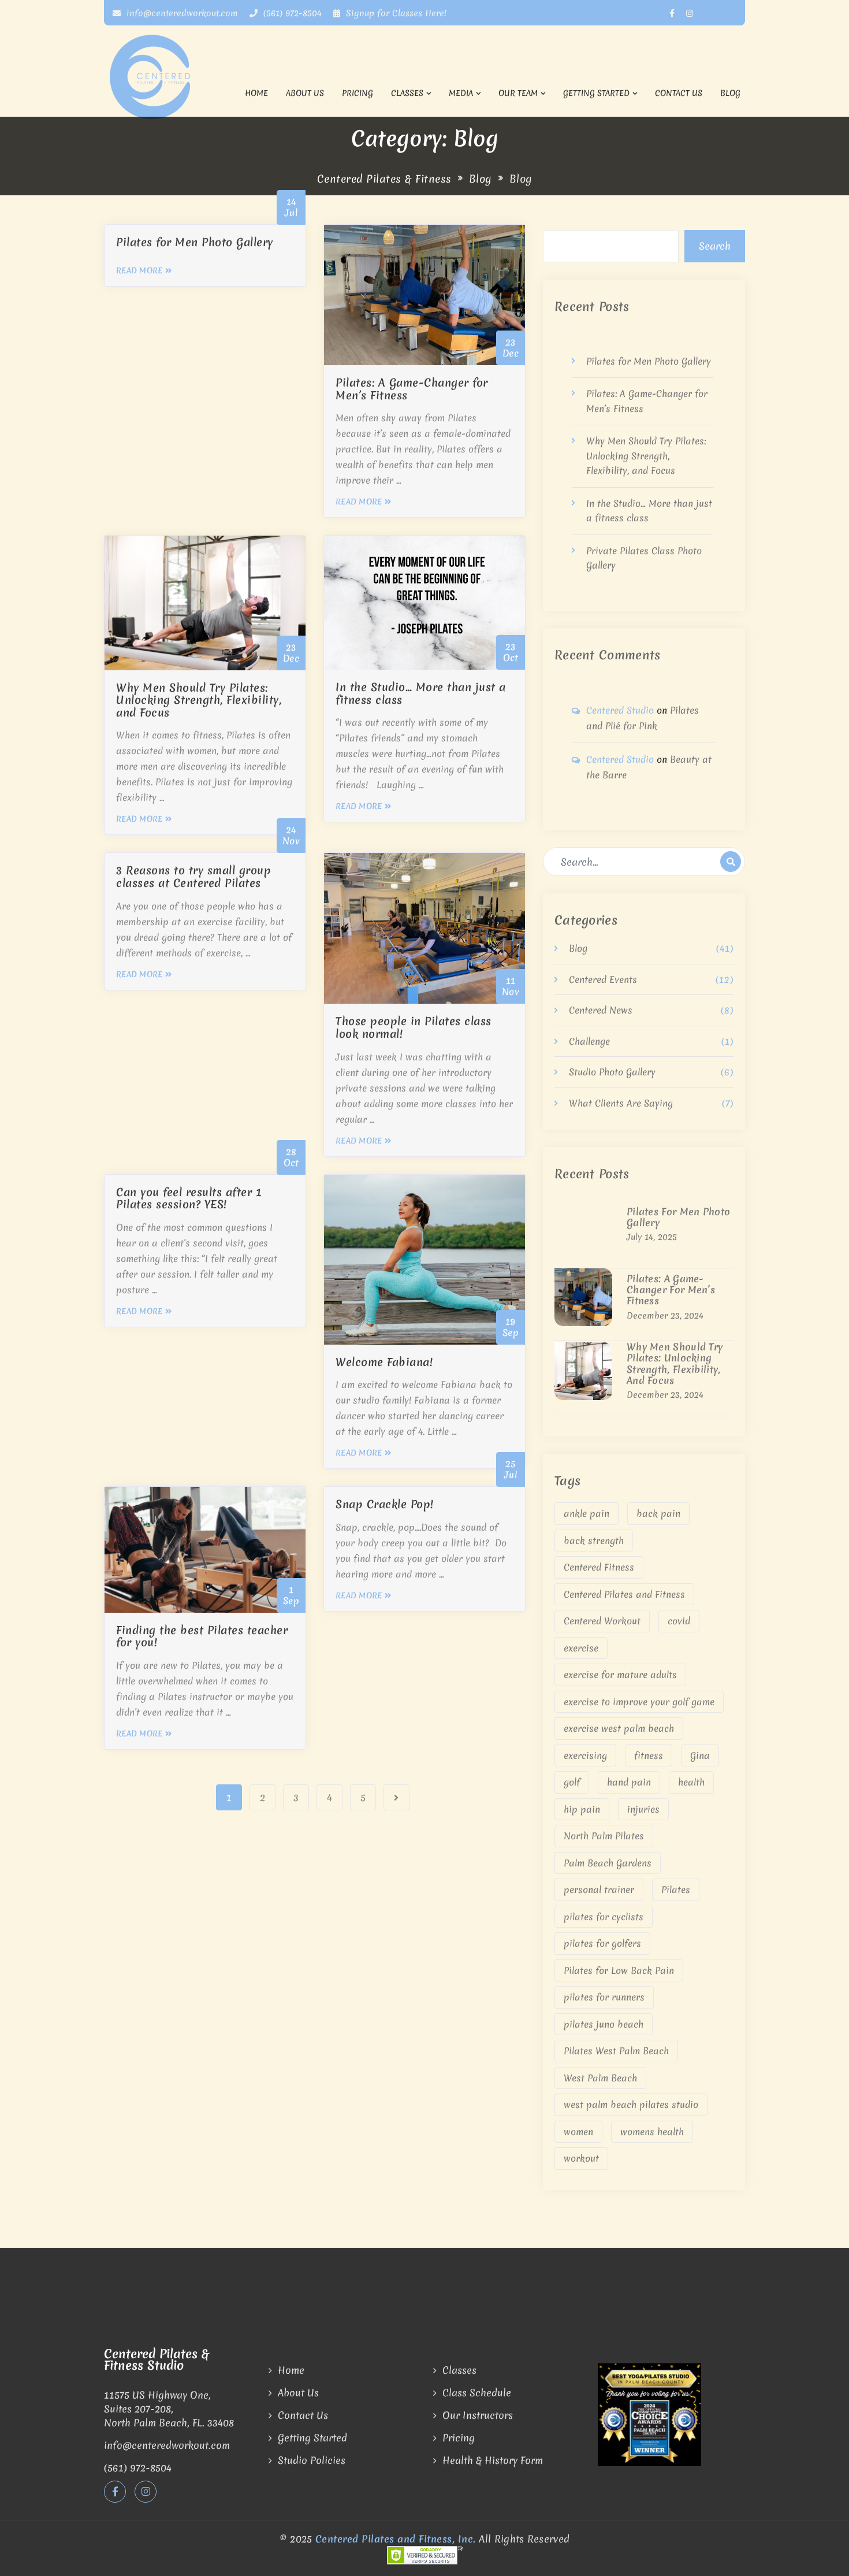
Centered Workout (602, 1621)
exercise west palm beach (619, 1728)
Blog (730, 93)
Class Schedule (477, 2393)
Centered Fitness (599, 1567)
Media (461, 93)
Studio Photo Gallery (612, 1072)
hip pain (582, 1809)
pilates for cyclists (604, 1917)
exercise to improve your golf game (639, 1702)
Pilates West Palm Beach (616, 2051)
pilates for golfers (602, 1943)
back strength (594, 1541)
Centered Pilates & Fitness (384, 179)
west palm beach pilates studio (631, 2104)
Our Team (518, 93)
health (691, 1782)
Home (256, 93)
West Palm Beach (600, 2078)
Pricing (358, 93)
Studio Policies (312, 2460)
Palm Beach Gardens (608, 1863)
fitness (649, 1755)
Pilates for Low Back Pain (619, 1970)
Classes (407, 93)
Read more (139, 270)
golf (572, 1782)
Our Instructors (478, 2415)
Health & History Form (493, 2460)
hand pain (629, 1782)
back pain (658, 1513)
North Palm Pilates (604, 1836)
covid (679, 1621)
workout (581, 2158)
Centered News (601, 1010)
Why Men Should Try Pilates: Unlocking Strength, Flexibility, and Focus (646, 456)
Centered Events (603, 979)
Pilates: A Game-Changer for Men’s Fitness (671, 1290)
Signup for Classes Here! (396, 13)
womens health (652, 2132)
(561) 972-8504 (291, 13)
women (578, 2132)
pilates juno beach (604, 2024)
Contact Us (679, 93)
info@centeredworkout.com (181, 13)
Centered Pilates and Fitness (624, 1594)
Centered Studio (620, 710)
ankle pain (587, 1513)
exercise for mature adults (620, 1675)
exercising (585, 1755)
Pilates (676, 1890)
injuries (643, 1809)
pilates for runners (604, 1997)
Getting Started (596, 93)
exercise (581, 1648)
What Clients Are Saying (621, 1103)
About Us (305, 93)
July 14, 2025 (652, 1237)
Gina (700, 1755)
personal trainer (599, 1890)
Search (715, 246)
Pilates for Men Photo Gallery (649, 361)
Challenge (589, 1041)
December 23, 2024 (665, 1316)
